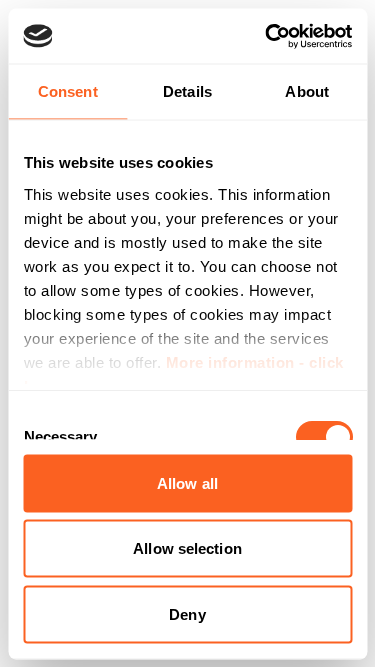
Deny (187, 613)
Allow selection (187, 548)
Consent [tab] (68, 91)
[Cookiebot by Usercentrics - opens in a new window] (267, 36)
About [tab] (307, 91)
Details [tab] (187, 91)
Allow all (187, 482)
